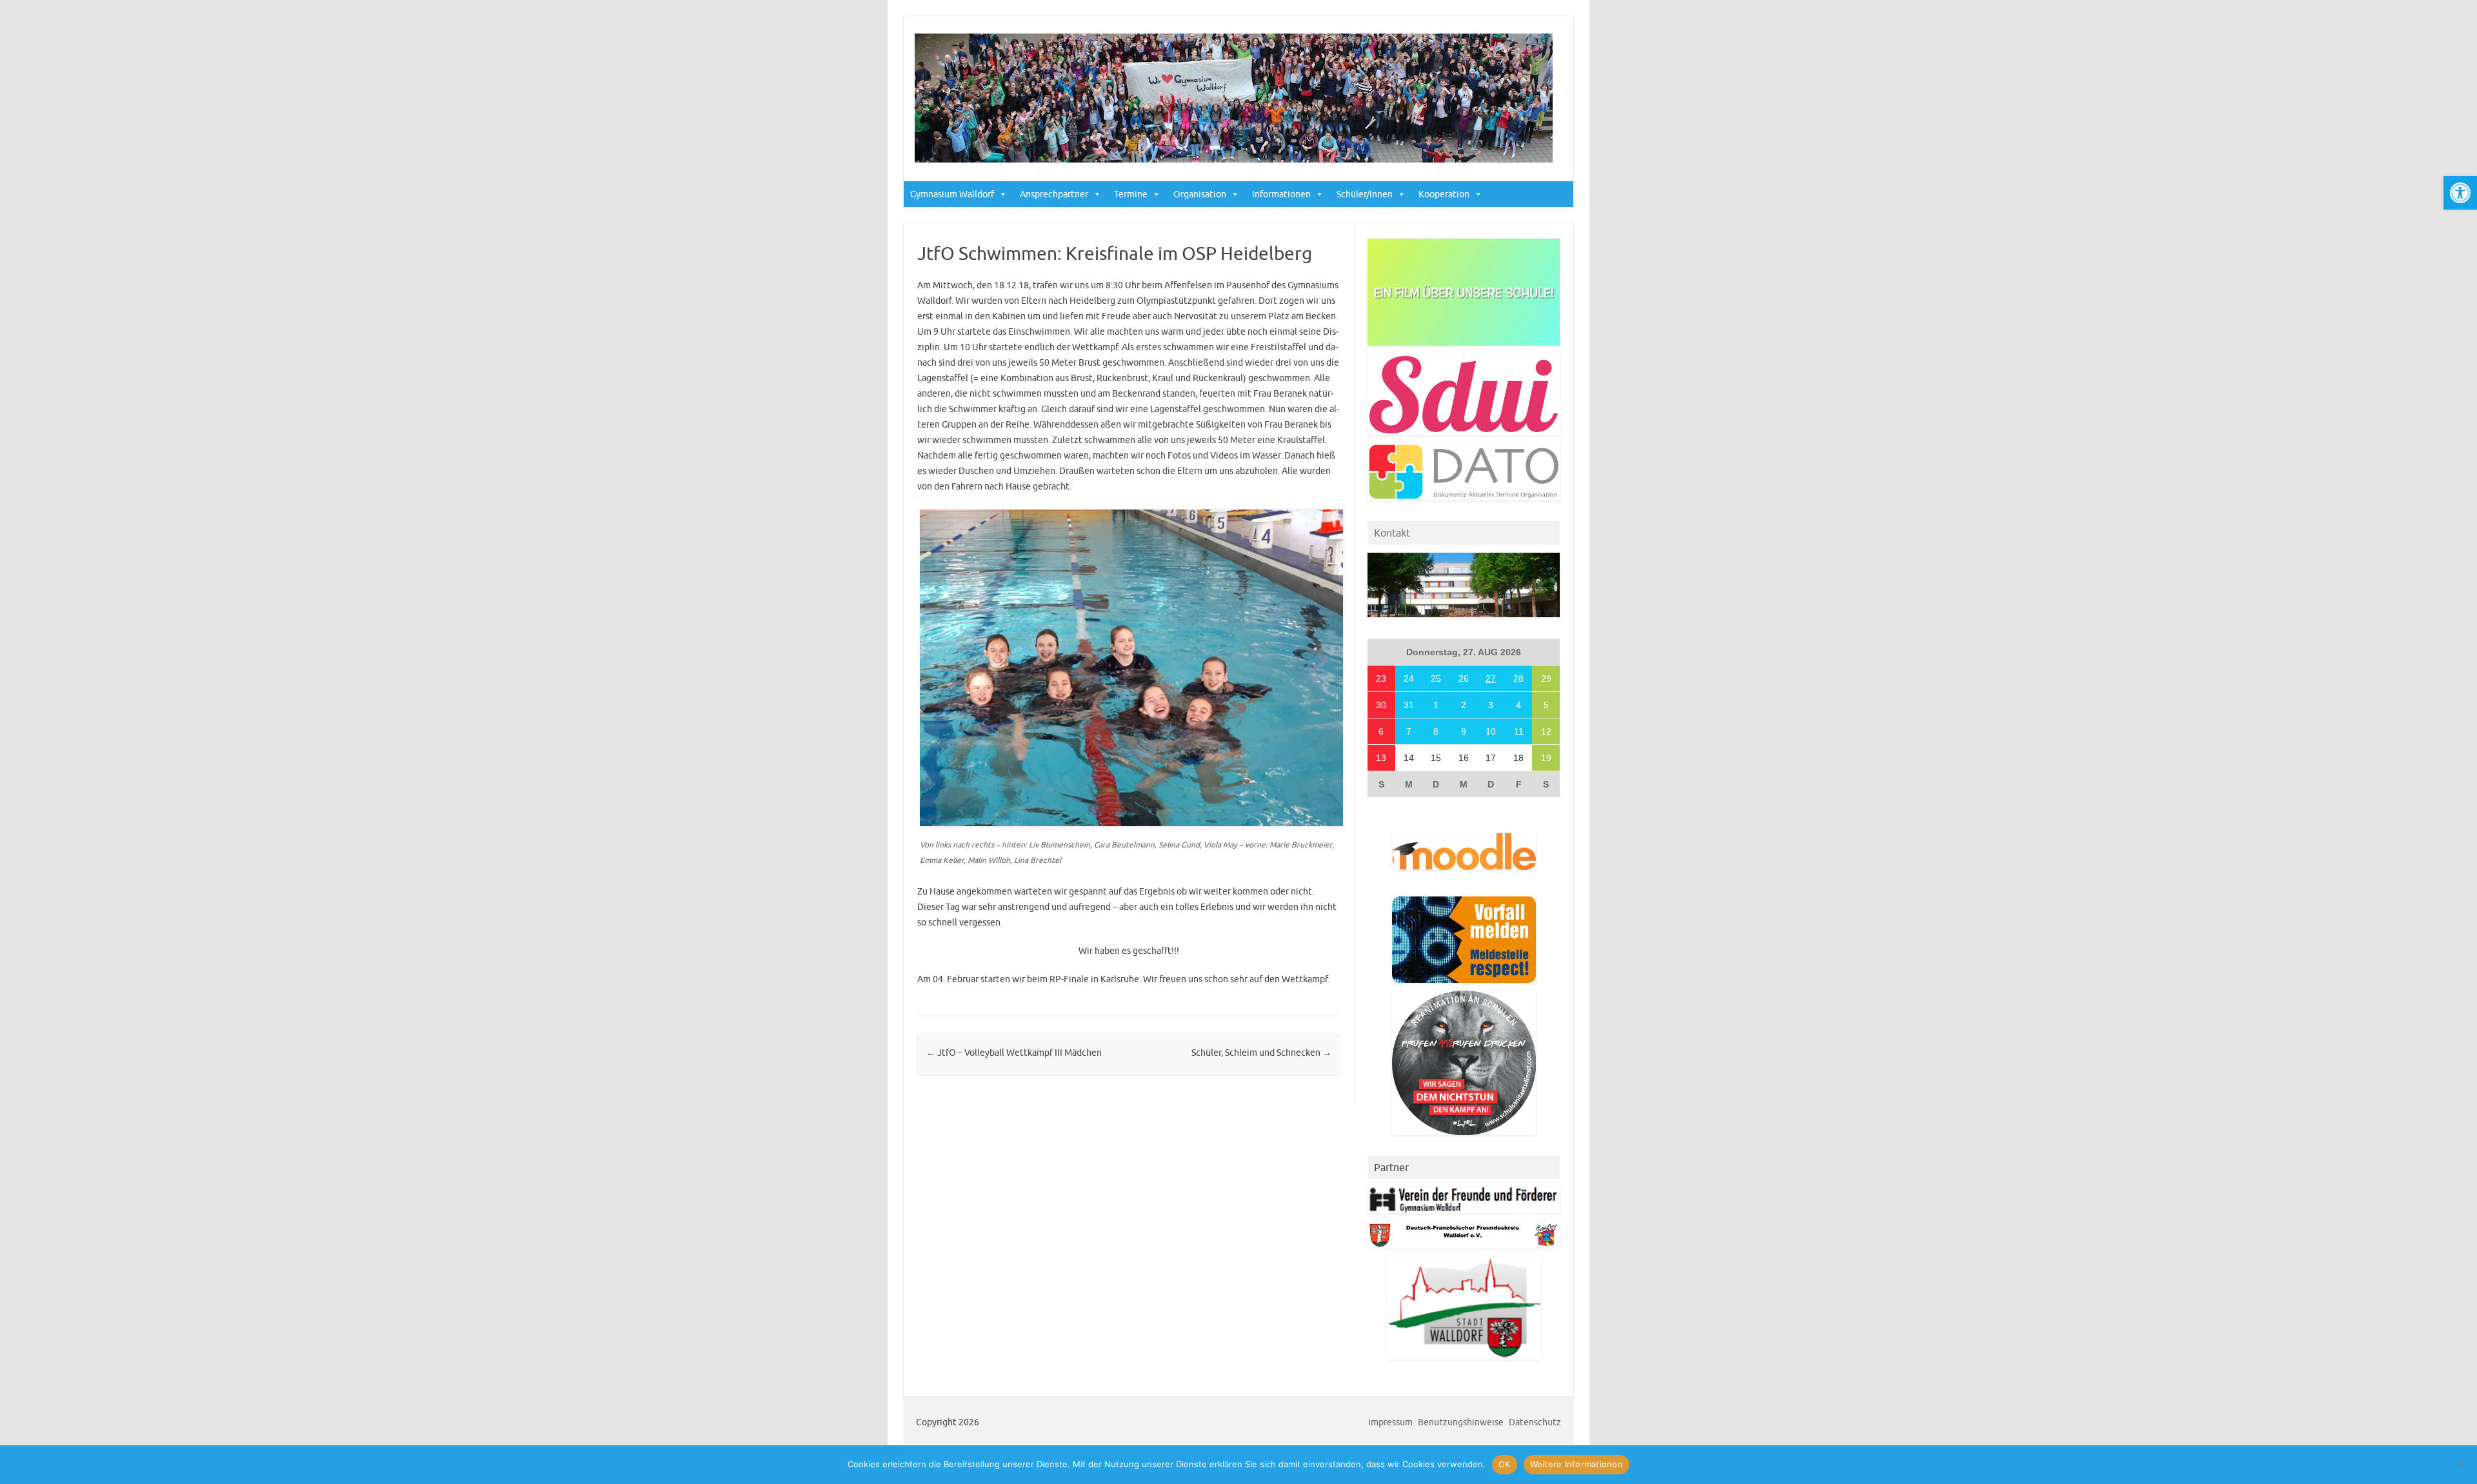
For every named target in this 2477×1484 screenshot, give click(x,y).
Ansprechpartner (1054, 194)
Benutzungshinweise (1461, 1422)
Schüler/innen (1365, 194)
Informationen (1281, 194)
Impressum (1390, 1422)
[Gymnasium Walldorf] (1234, 159)
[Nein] (2461, 1465)
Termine (1131, 194)
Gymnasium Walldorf (952, 194)
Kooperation (1444, 194)
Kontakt (1392, 533)
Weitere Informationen (1577, 1464)
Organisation (1200, 194)
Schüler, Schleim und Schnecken (1261, 1053)
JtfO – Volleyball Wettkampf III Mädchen (1014, 1053)
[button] (2460, 193)
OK (1505, 1464)
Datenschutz (1535, 1422)
